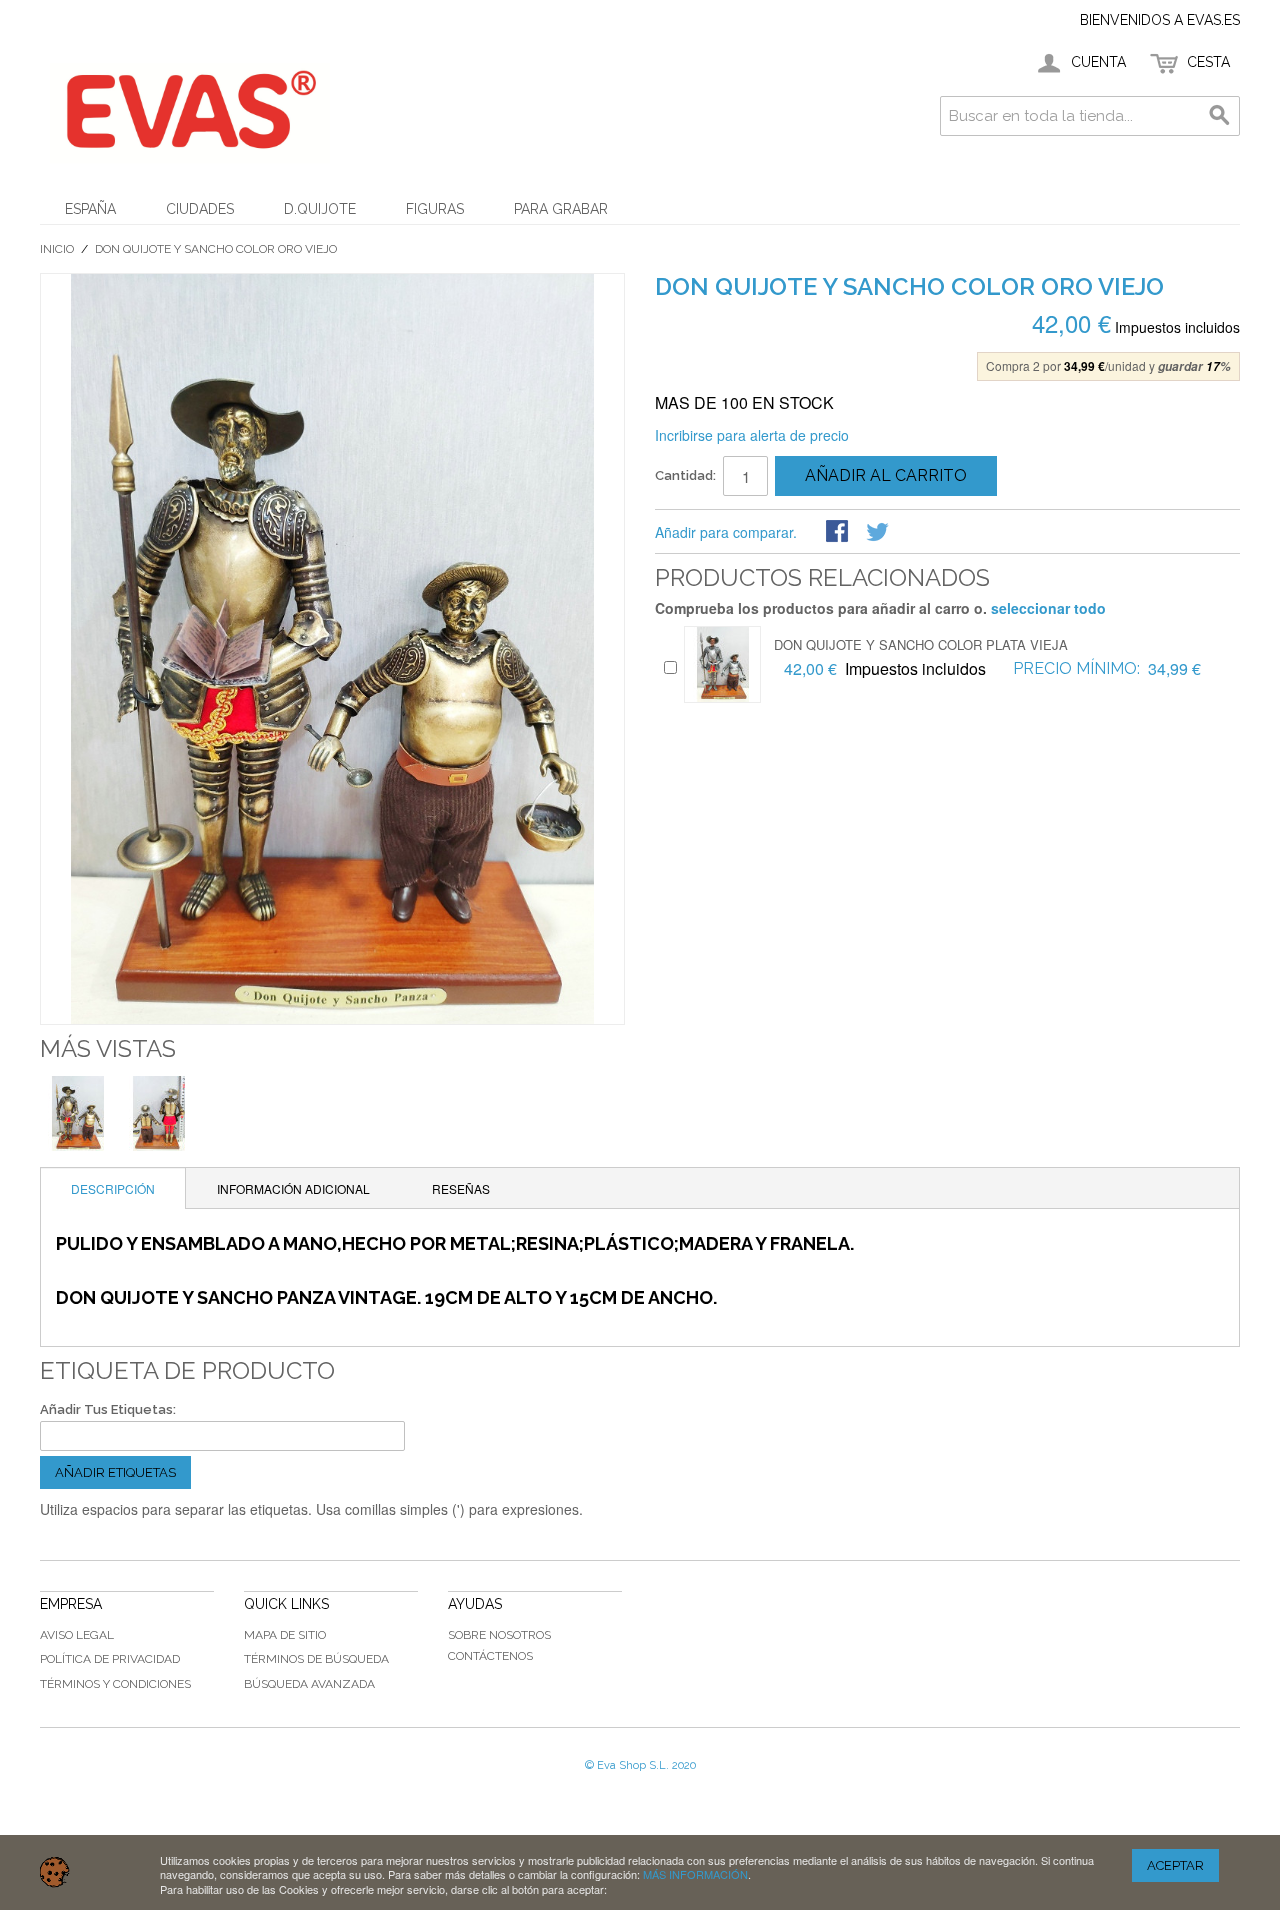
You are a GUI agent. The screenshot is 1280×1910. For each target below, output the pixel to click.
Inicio (57, 249)
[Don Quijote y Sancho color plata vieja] (722, 664)
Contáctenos (490, 1656)
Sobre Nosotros (499, 1635)
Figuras (435, 209)
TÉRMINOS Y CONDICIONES (115, 1684)
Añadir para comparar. (726, 532)
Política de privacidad (110, 1659)
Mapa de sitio (285, 1635)
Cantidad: (685, 475)
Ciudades (200, 209)
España (90, 209)
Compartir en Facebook (839, 533)
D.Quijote (320, 209)
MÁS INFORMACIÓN (695, 1874)
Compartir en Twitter (879, 533)
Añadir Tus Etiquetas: (108, 1409)
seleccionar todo (1048, 608)
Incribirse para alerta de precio (752, 435)
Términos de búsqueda (316, 1659)
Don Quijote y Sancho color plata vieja (921, 644)
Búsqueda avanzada (309, 1684)
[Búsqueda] (1220, 116)
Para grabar (561, 209)
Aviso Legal (77, 1635)
